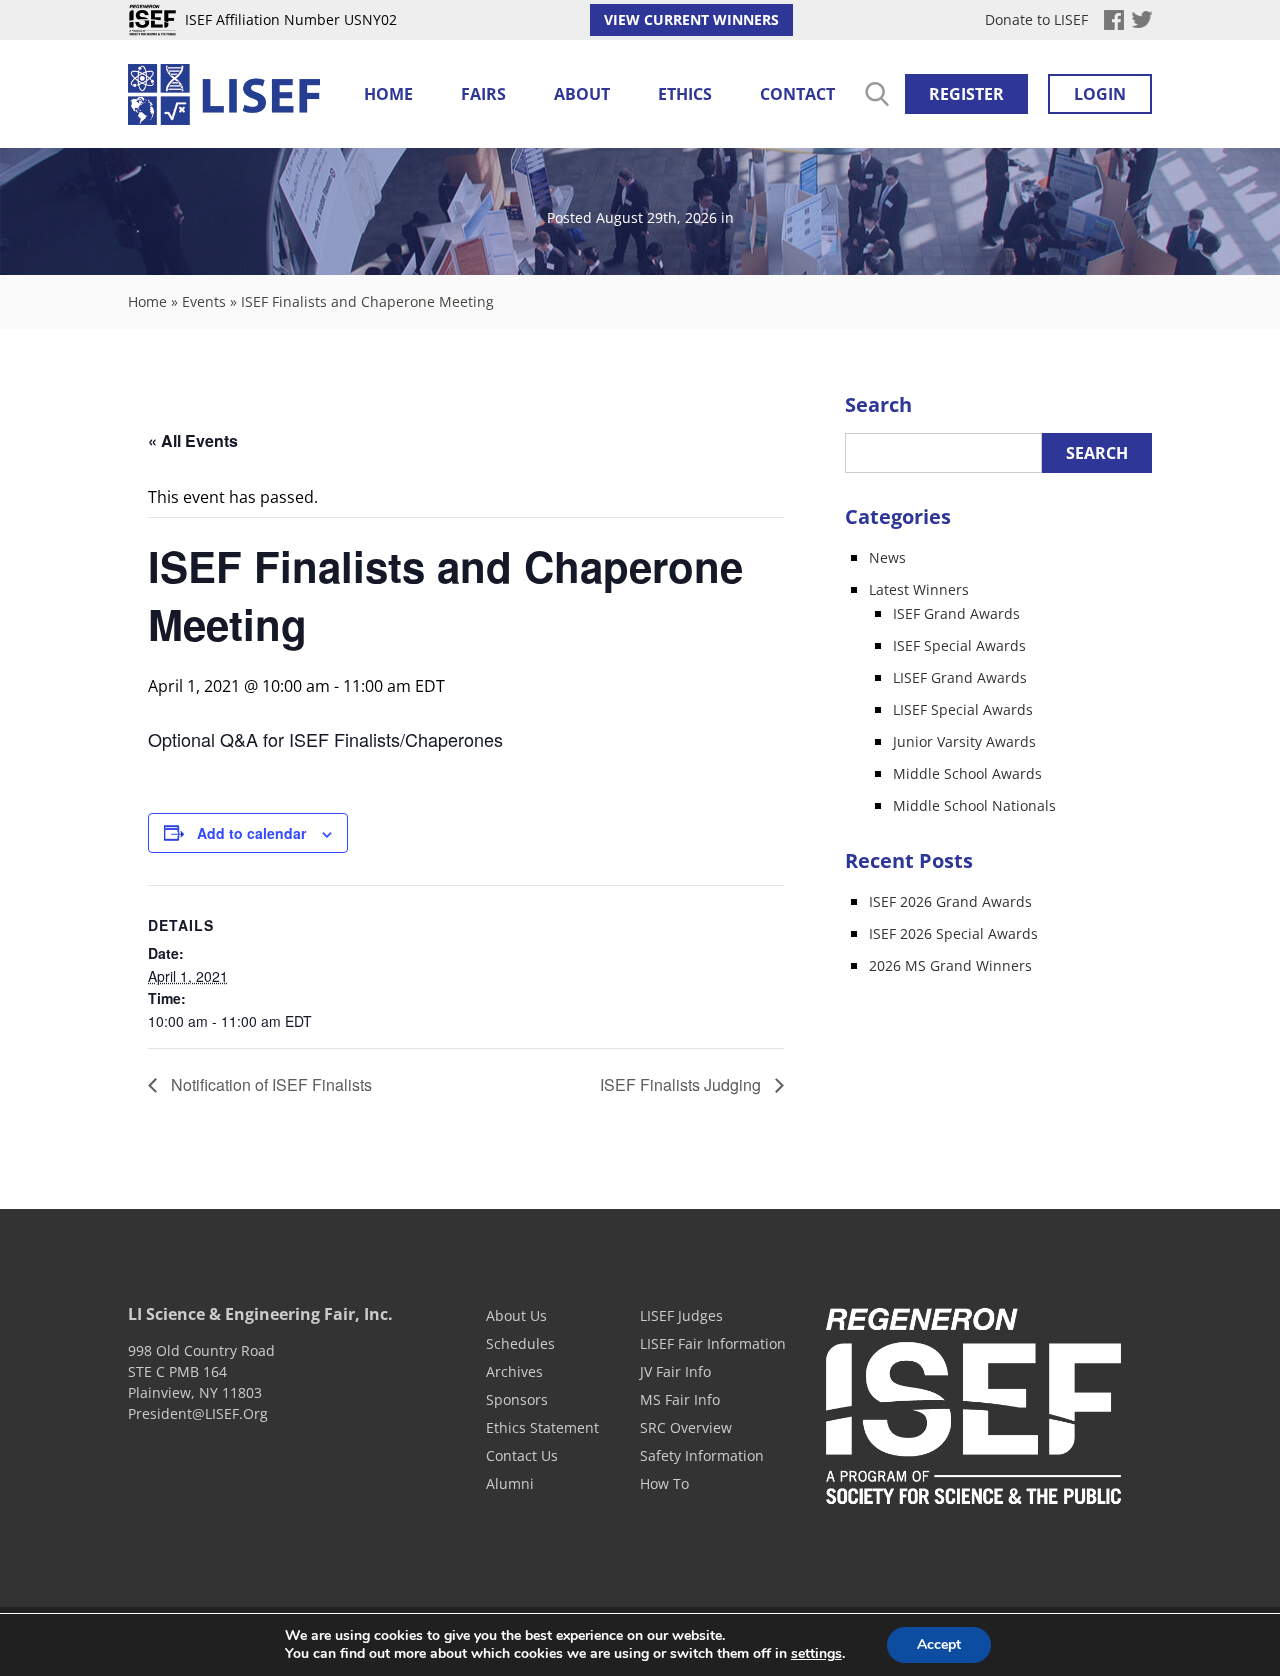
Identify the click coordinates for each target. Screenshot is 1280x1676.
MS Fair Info (680, 1399)
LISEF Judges (681, 1315)
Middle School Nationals (974, 805)
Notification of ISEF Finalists (269, 1084)
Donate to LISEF (1036, 19)
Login (1100, 94)
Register (966, 94)
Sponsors (517, 1399)
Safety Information (702, 1455)
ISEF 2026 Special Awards (953, 933)
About (582, 94)
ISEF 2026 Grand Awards (950, 901)
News (887, 557)
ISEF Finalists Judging (682, 1084)
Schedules (520, 1343)
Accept (939, 1644)
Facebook (1114, 20)
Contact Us (522, 1455)
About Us (516, 1315)
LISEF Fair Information (713, 1343)
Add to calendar (251, 833)
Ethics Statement (542, 1427)
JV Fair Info (675, 1371)
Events (204, 301)
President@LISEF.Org (198, 1413)
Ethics (685, 94)
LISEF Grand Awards (960, 677)
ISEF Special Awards (959, 645)
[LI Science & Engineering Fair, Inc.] (224, 96)
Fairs (483, 94)
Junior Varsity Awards (964, 741)
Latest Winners (919, 589)
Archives (514, 1371)
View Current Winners (691, 19)
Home (388, 94)
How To (664, 1483)
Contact (797, 94)
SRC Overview (686, 1427)
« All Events (193, 440)
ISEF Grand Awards (956, 613)
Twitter (1142, 20)
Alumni (510, 1483)
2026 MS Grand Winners (950, 965)
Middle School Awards (967, 773)
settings (816, 1654)
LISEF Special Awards (963, 709)
